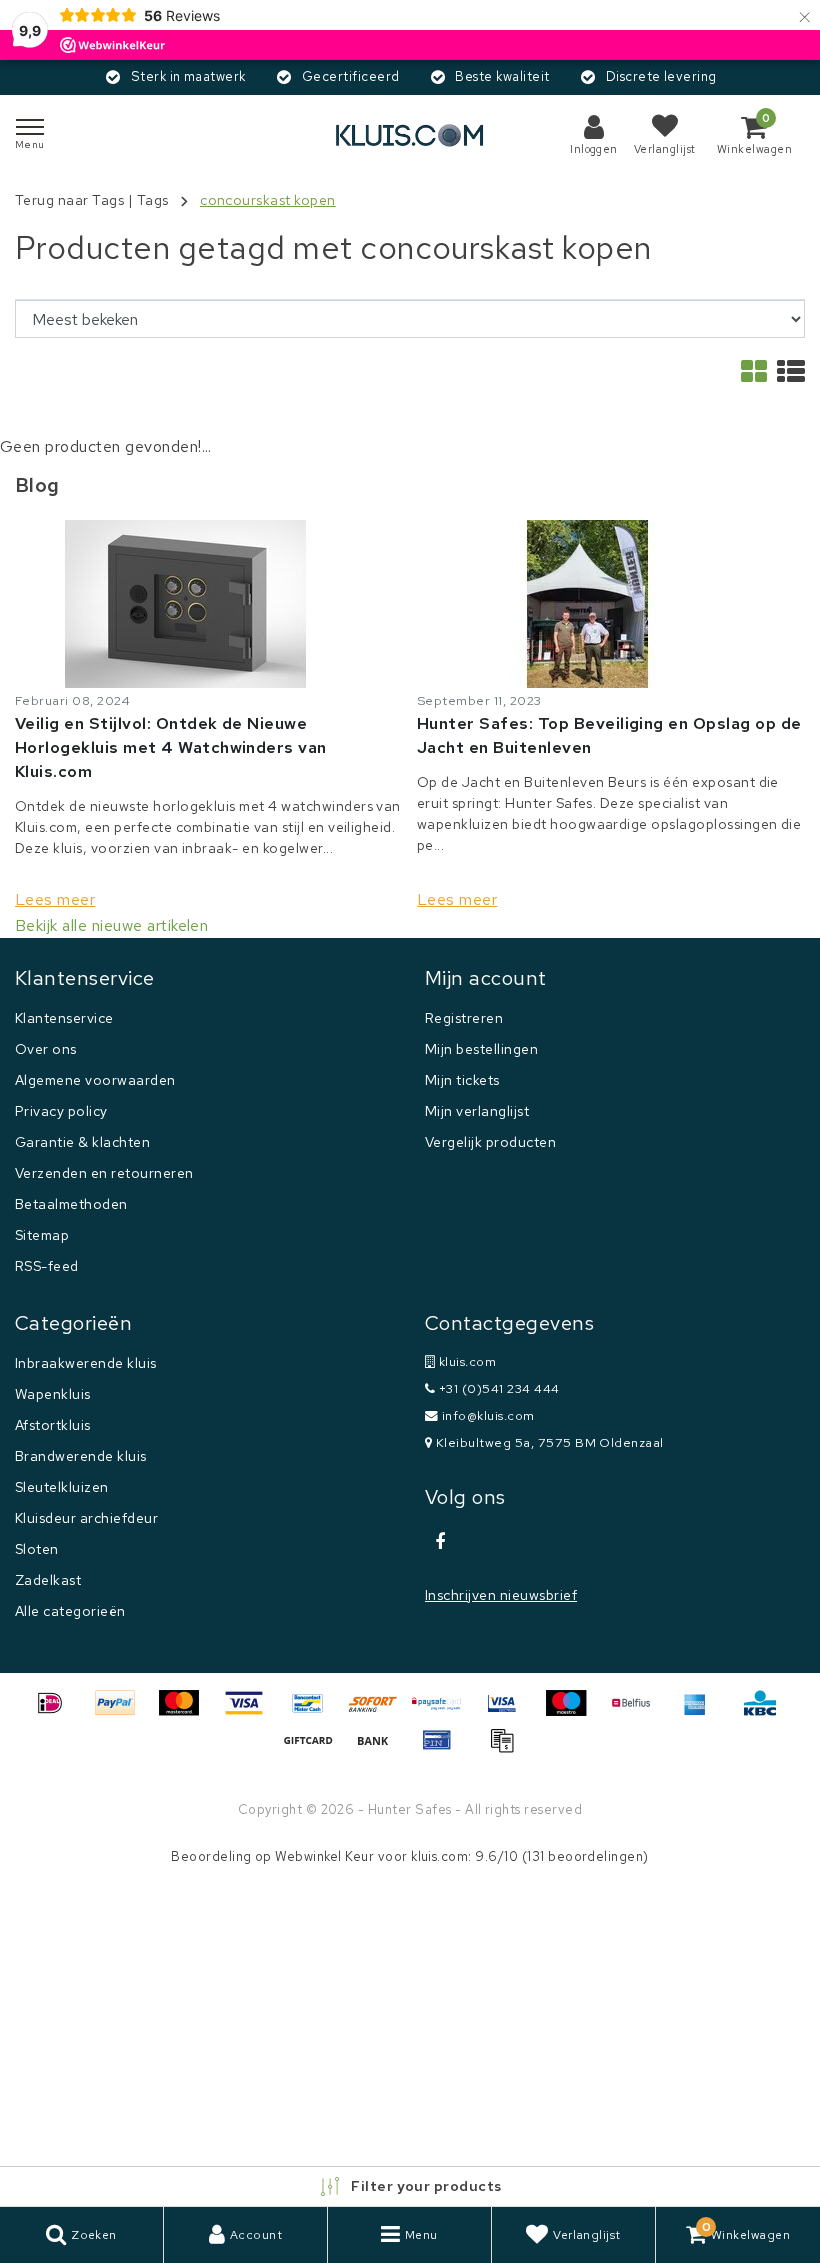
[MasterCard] (186, 1712)
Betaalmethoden (71, 1204)
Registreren (464, 1018)
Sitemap (42, 1235)
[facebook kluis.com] (440, 1542)
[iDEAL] (57, 1712)
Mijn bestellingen (481, 1049)
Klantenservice (64, 1018)
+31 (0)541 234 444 (497, 1388)
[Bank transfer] (380, 1749)
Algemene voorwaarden (95, 1080)
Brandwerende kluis (81, 1456)
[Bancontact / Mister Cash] (315, 1712)
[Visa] (251, 1712)
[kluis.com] (410, 135)
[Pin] (444, 1749)
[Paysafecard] (444, 1712)
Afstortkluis (53, 1425)
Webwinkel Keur (324, 1856)
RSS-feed (47, 1266)
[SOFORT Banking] (380, 1712)
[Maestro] (573, 1712)
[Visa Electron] (509, 1712)
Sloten (37, 1549)
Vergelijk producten (490, 1142)
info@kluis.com (488, 1415)
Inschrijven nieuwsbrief (501, 1595)
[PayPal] (122, 1712)
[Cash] (315, 1749)
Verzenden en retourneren (104, 1173)
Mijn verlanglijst (477, 1111)
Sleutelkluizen (62, 1487)
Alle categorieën (70, 1611)
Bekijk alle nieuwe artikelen (111, 925)
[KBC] (765, 1712)
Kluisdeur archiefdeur (86, 1518)
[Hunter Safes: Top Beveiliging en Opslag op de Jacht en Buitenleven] (611, 604)
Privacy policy (61, 1111)
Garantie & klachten (82, 1142)
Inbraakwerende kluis (86, 1363)
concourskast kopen (268, 200)
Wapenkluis (53, 1394)
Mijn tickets (462, 1080)
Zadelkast (48, 1580)
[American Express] (702, 1712)
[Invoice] (507, 1749)
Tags (153, 200)
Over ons (46, 1049)
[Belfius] (638, 1712)
